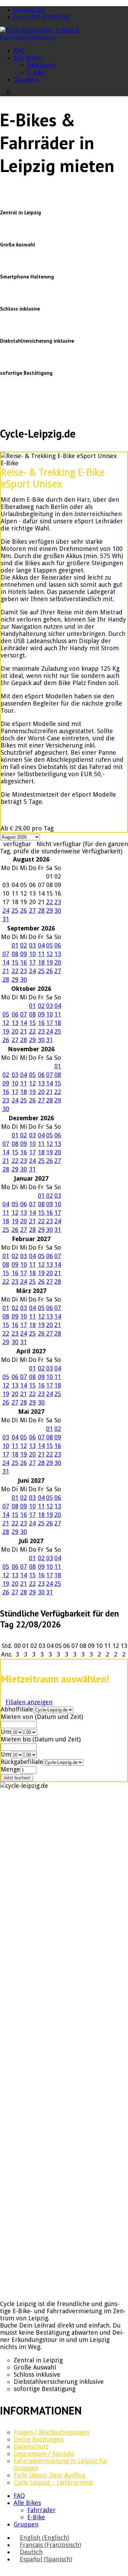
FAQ (19, 51)
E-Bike (36, 72)
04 (41, 945)
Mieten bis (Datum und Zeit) (41, 1739)
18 (41, 962)
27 (32, 910)
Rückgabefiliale (22, 1762)
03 (32, 945)
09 (24, 954)
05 (49, 945)
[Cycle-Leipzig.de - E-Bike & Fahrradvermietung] (64, 37)
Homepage (29, 10)
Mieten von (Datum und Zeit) (42, 1717)
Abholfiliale (17, 1709)
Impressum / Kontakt (44, 2454)
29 (49, 910)
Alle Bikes (27, 58)
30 (58, 910)
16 (24, 962)
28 (41, 910)
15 (15, 962)
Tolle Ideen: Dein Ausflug (49, 2475)
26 (24, 910)
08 (15, 954)
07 (6, 954)
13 (58, 954)
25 (15, 910)
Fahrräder (41, 65)
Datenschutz (31, 2446)
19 (49, 962)
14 (6, 962)
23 (58, 902)
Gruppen (26, 79)
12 (49, 954)
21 (6, 971)
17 (32, 962)
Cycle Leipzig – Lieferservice (53, 2482)
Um (6, 1732)
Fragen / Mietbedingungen (52, 2432)
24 (6, 910)
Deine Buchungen (39, 2439)
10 (32, 954)
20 (58, 962)
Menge (10, 1769)
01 (15, 945)
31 (6, 919)
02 (24, 945)
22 (49, 902)
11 (41, 954)
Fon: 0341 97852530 (42, 17)
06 (58, 945)
